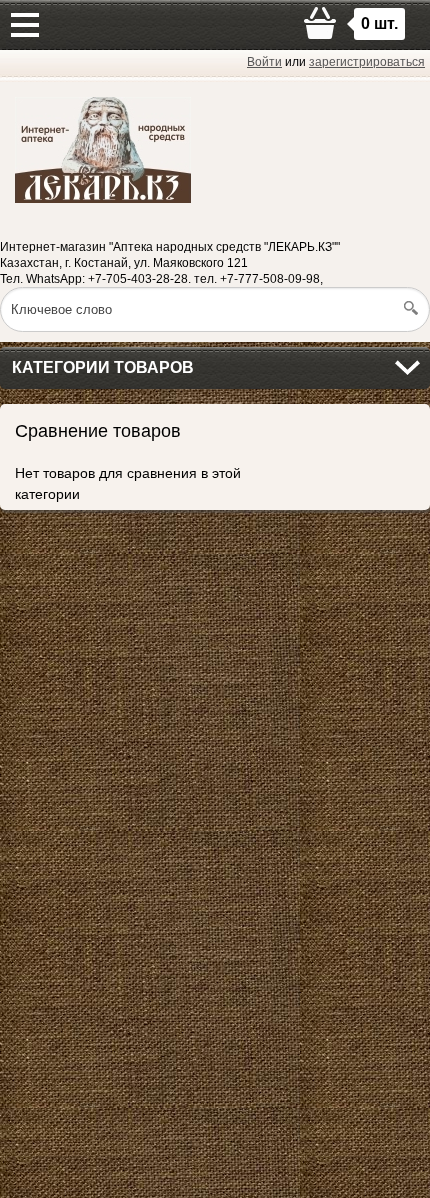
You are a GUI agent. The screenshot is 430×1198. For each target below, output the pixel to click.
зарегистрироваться (367, 62)
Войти (264, 62)
